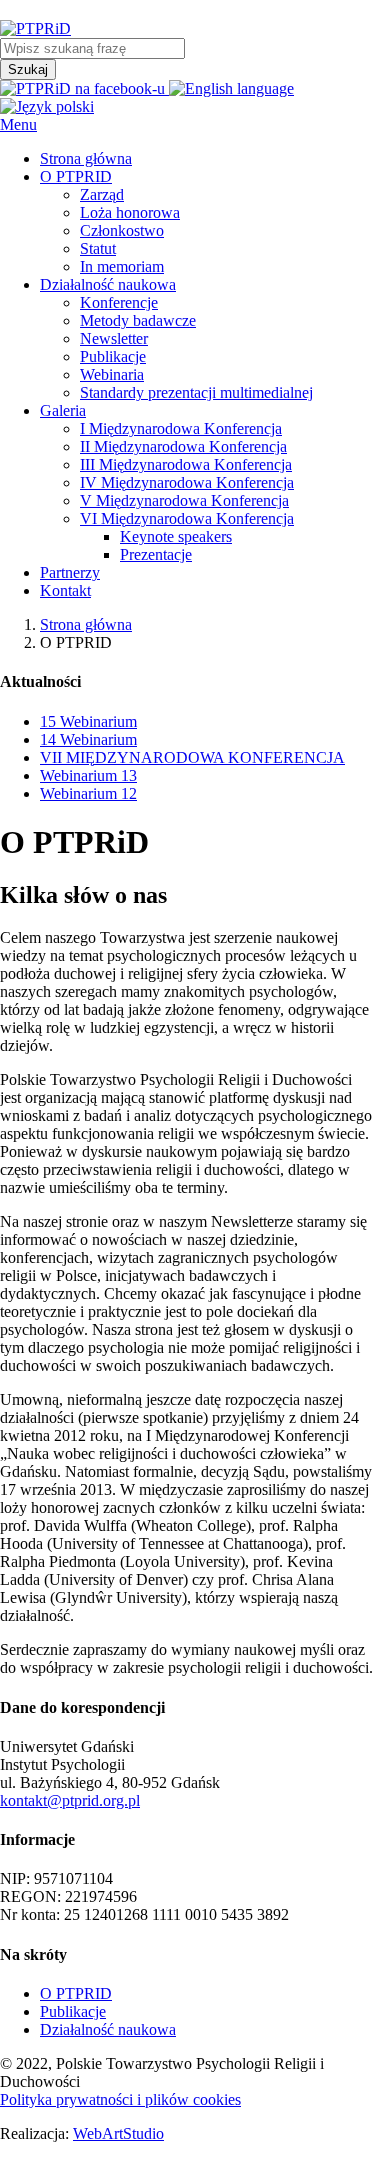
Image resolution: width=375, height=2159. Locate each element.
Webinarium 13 (88, 775)
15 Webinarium (88, 721)
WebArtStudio (118, 2133)
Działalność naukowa (108, 2029)
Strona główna (86, 624)
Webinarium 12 (88, 793)
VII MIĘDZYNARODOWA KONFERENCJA (192, 757)
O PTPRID (76, 1993)
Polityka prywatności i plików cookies (120, 2099)
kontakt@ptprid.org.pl (70, 1800)
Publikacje (73, 2011)
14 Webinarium (88, 739)
